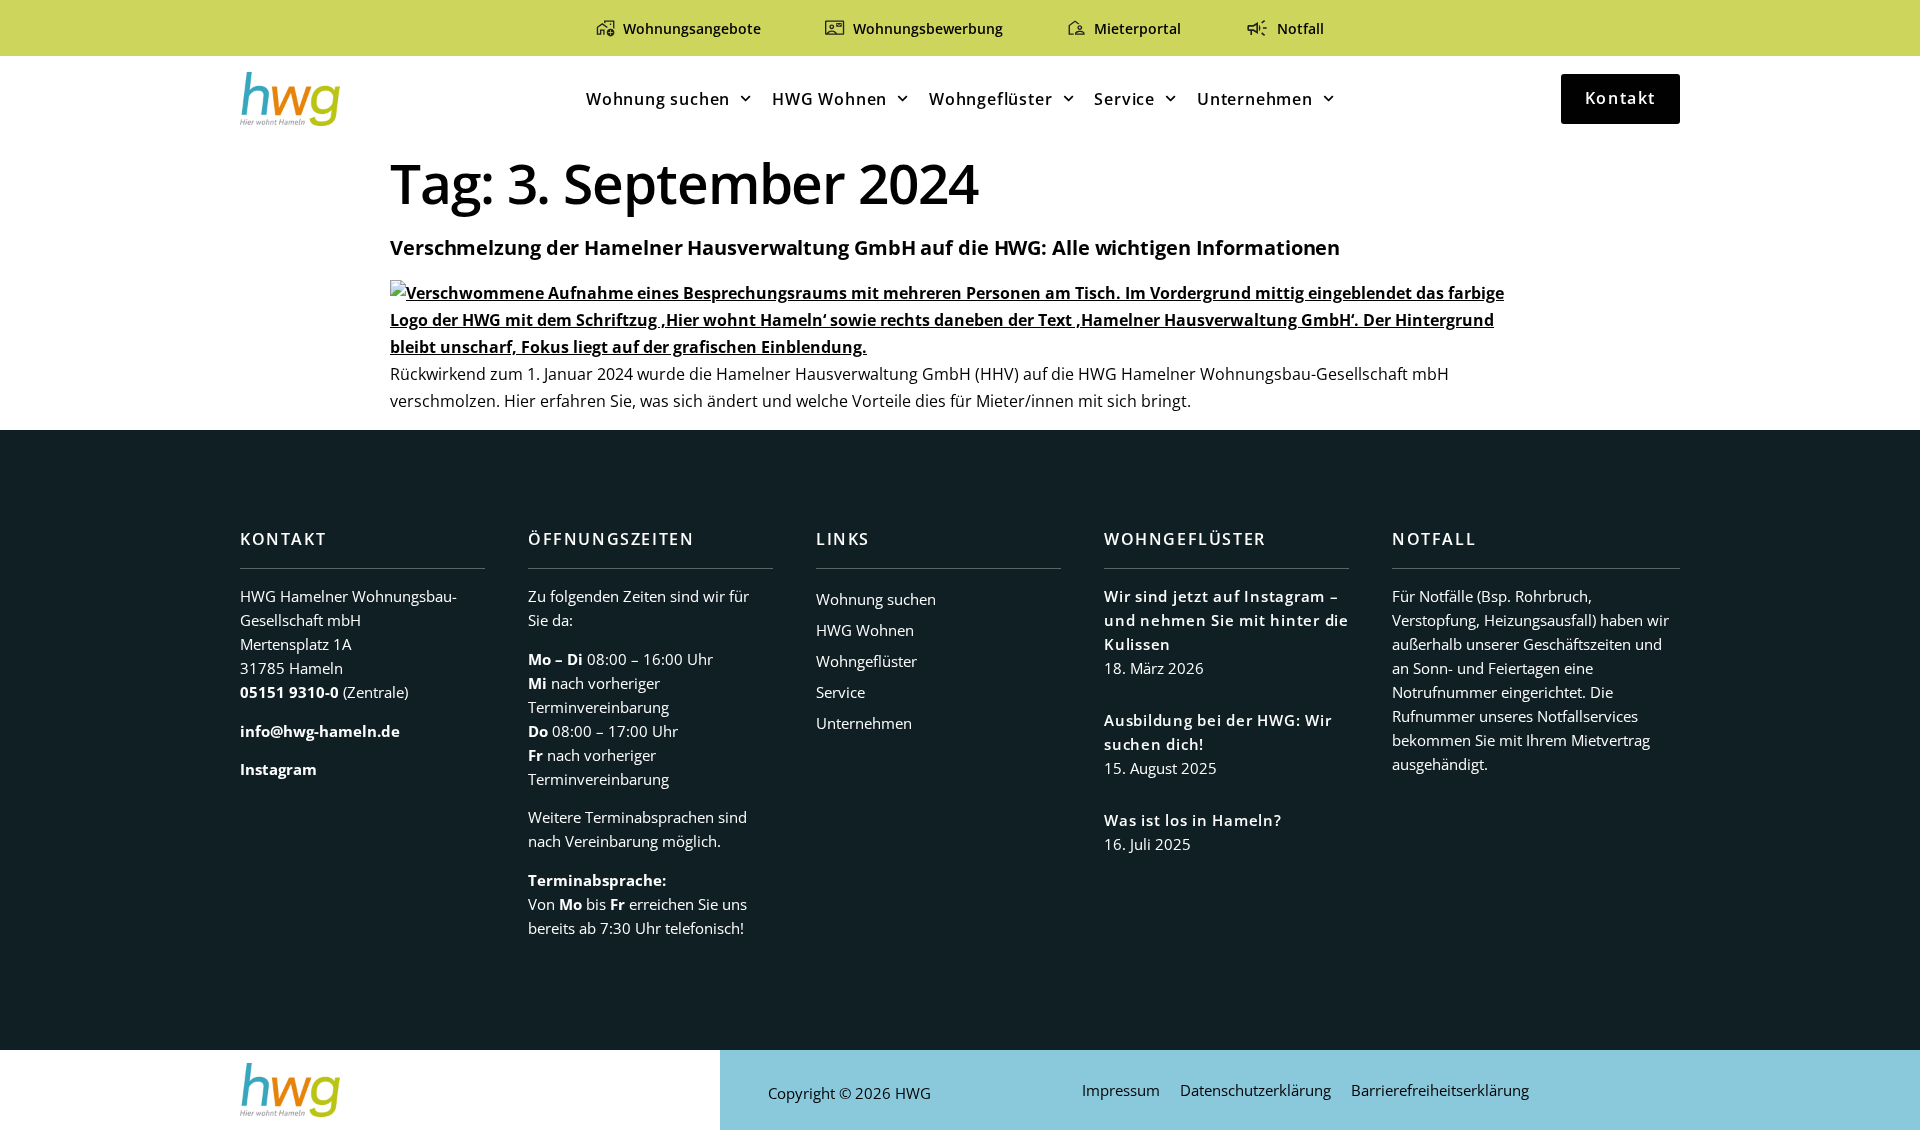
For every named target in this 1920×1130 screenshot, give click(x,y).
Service (1124, 99)
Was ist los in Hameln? (1193, 820)
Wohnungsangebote (692, 28)
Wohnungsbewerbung (928, 28)
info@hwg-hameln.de (320, 731)
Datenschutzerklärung (1255, 1090)
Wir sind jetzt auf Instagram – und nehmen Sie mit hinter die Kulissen (1226, 620)
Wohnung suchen (658, 99)
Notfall (1300, 28)
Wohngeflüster (990, 99)
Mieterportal (1137, 28)
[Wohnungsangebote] (605, 27)
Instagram (278, 769)
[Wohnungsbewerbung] (834, 27)
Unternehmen (1255, 99)
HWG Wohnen (829, 99)
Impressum (1121, 1090)
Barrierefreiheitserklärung (1440, 1090)
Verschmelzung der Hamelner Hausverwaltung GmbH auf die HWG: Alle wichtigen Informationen (865, 247)
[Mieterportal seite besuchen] (1076, 27)
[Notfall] (1257, 28)
